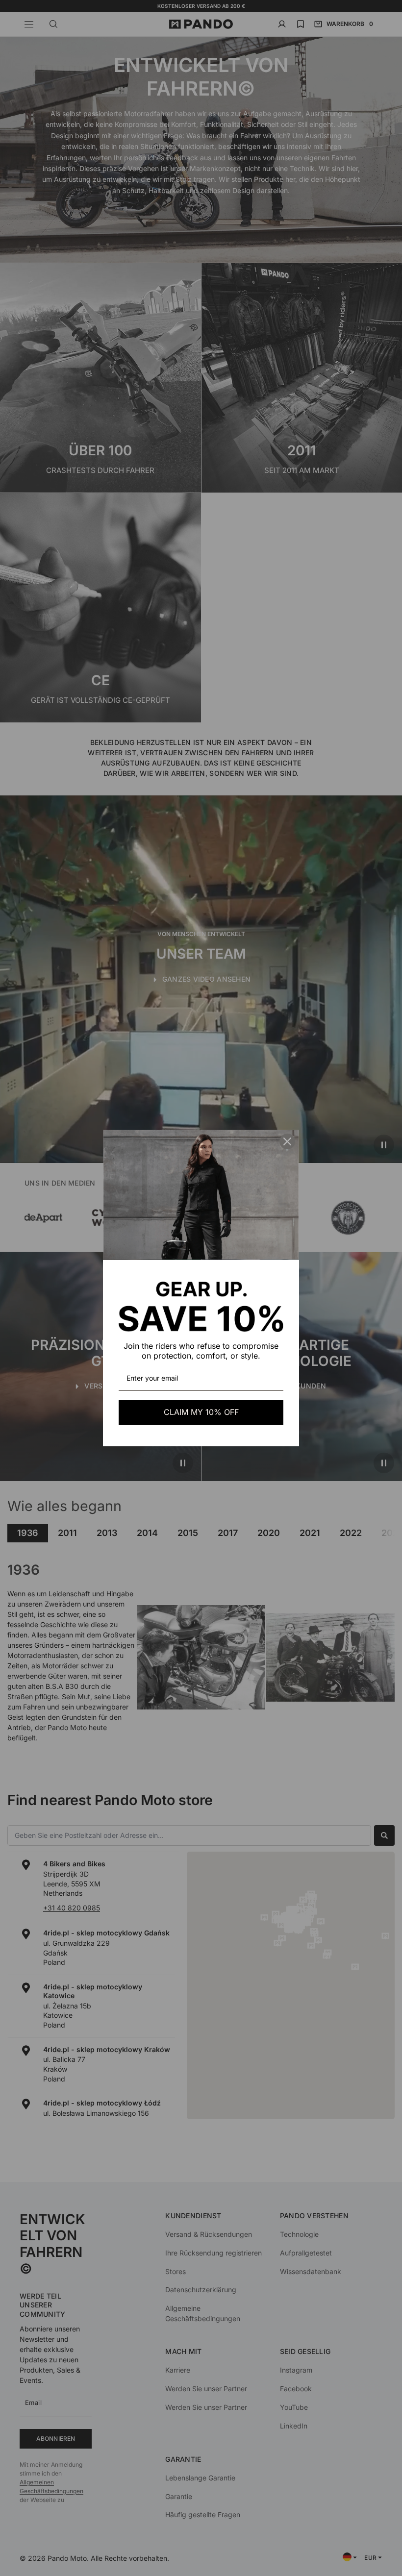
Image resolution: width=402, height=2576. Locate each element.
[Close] (287, 1141)
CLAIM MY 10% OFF (201, 1412)
